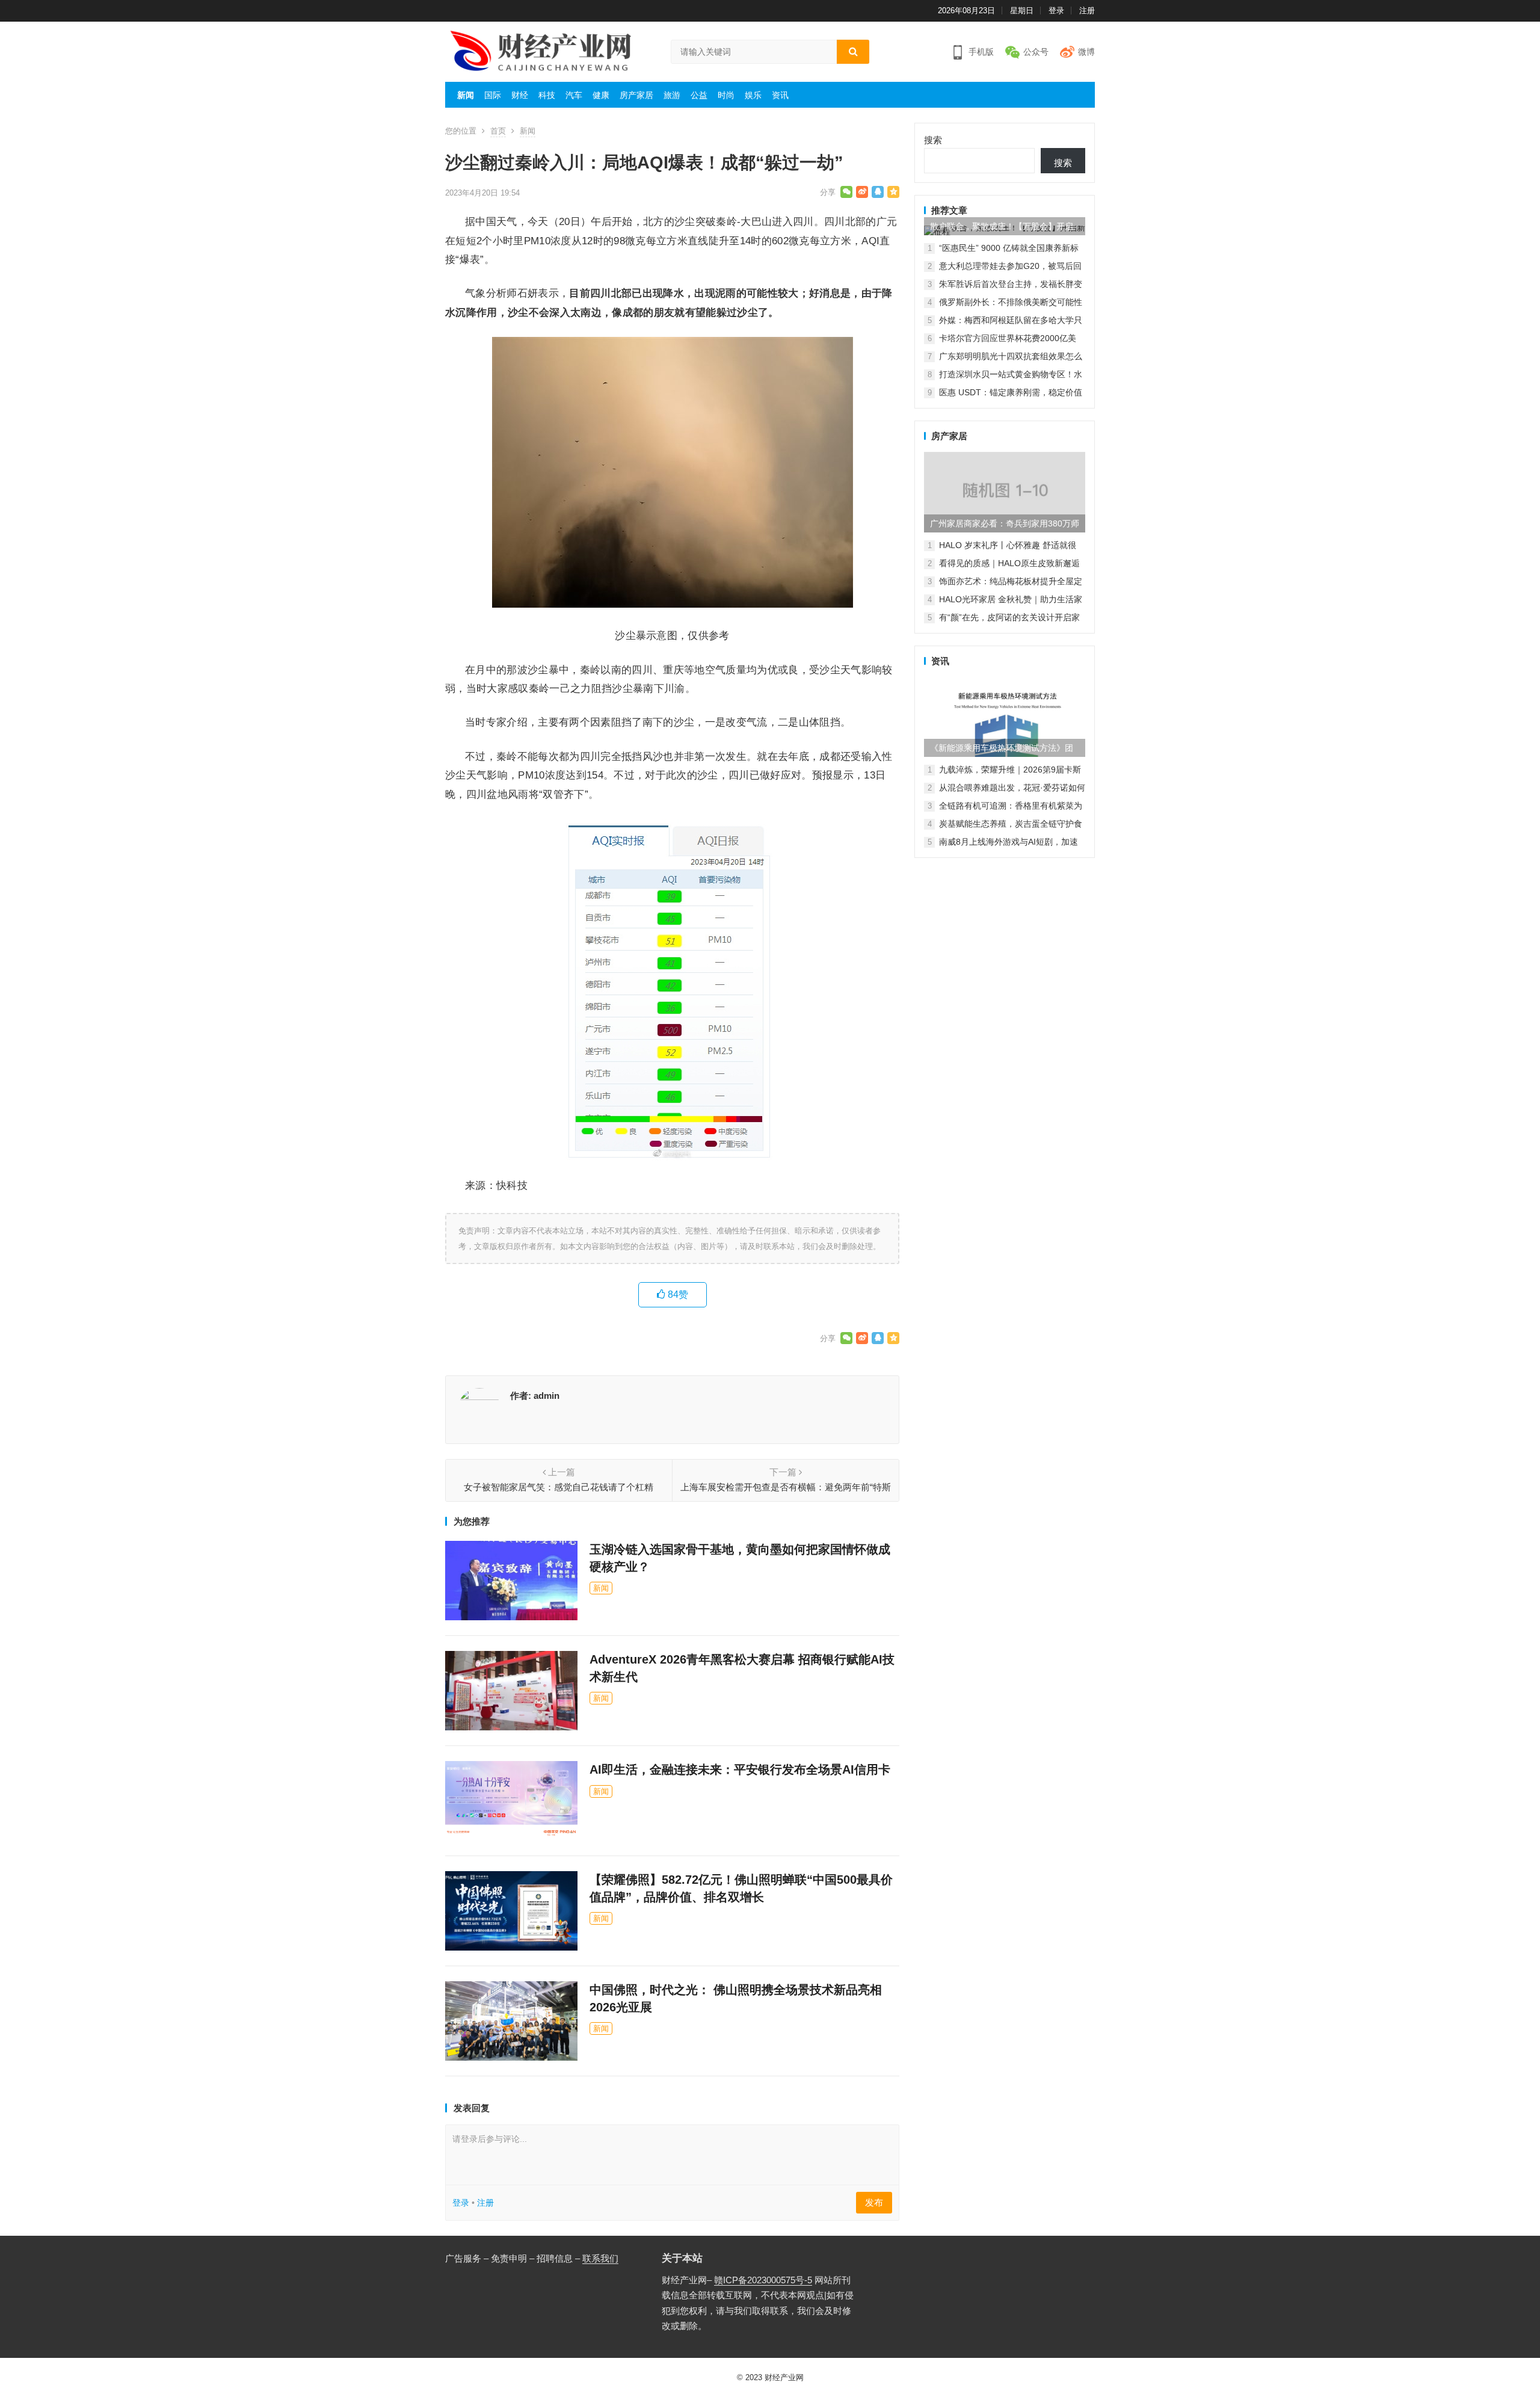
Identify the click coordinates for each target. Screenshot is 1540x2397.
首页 (498, 131)
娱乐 (753, 95)
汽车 (574, 95)
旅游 (672, 95)
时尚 (726, 95)
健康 (601, 95)
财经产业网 (784, 2377)
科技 (547, 95)
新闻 (466, 95)
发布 (874, 2202)
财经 (520, 95)
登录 (1056, 11)
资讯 (780, 95)
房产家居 (636, 95)
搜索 (933, 140)
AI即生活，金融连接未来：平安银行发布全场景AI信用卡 (740, 1769)
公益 (699, 95)
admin (547, 1396)
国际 (493, 95)
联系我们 (600, 2258)
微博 (1086, 52)
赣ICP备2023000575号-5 (763, 2280)
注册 (1087, 11)
